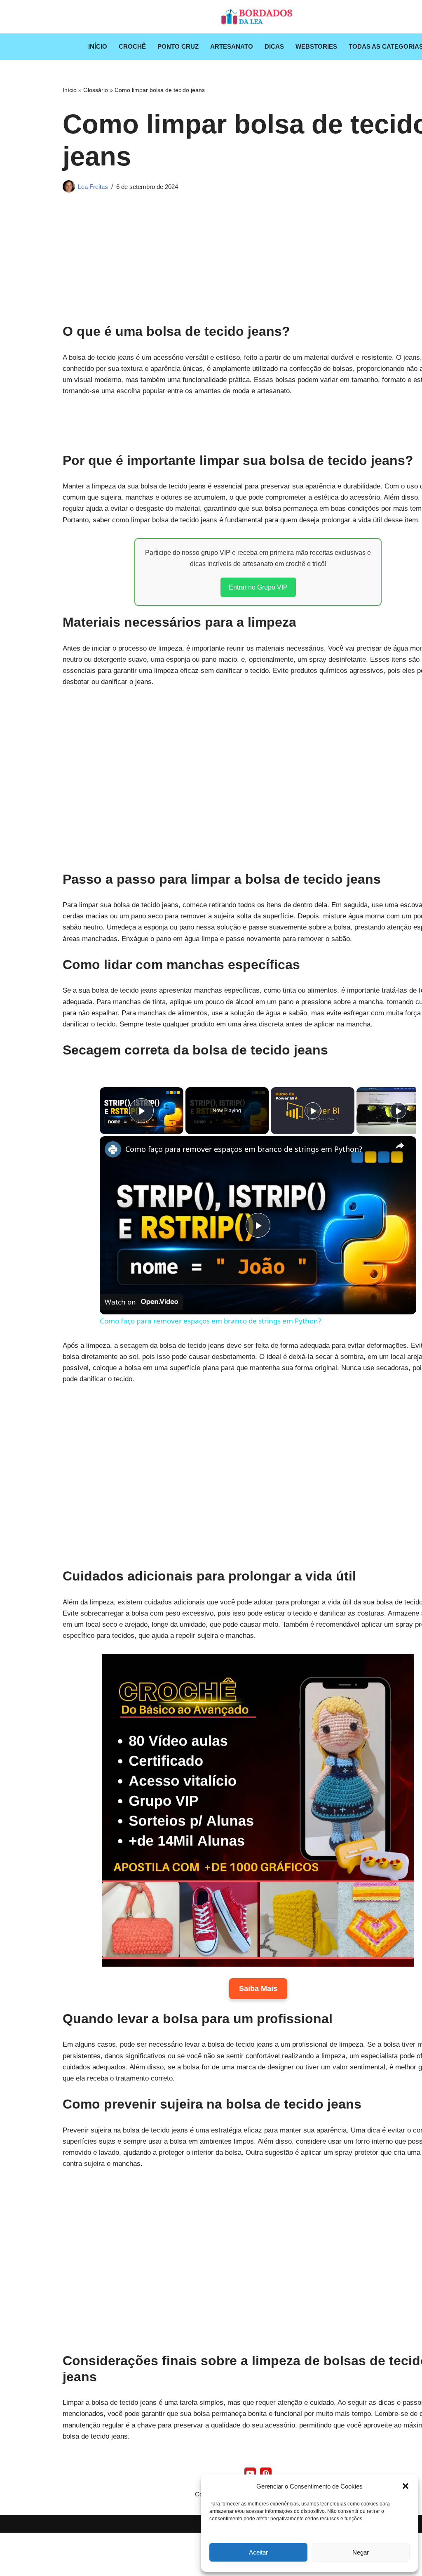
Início (98, 46)
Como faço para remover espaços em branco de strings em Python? (244, 1149)
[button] (406, 2486)
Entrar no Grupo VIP (258, 587)
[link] (113, 1149)
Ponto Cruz (178, 46)
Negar (361, 2552)
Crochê (132, 46)
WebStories (316, 46)
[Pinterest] (266, 2473)
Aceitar (258, 2552)
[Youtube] (250, 2473)
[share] (400, 1145)
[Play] (313, 1111)
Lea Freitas (93, 187)
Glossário (96, 90)
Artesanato (232, 46)
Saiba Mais (258, 1989)
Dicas (274, 46)
